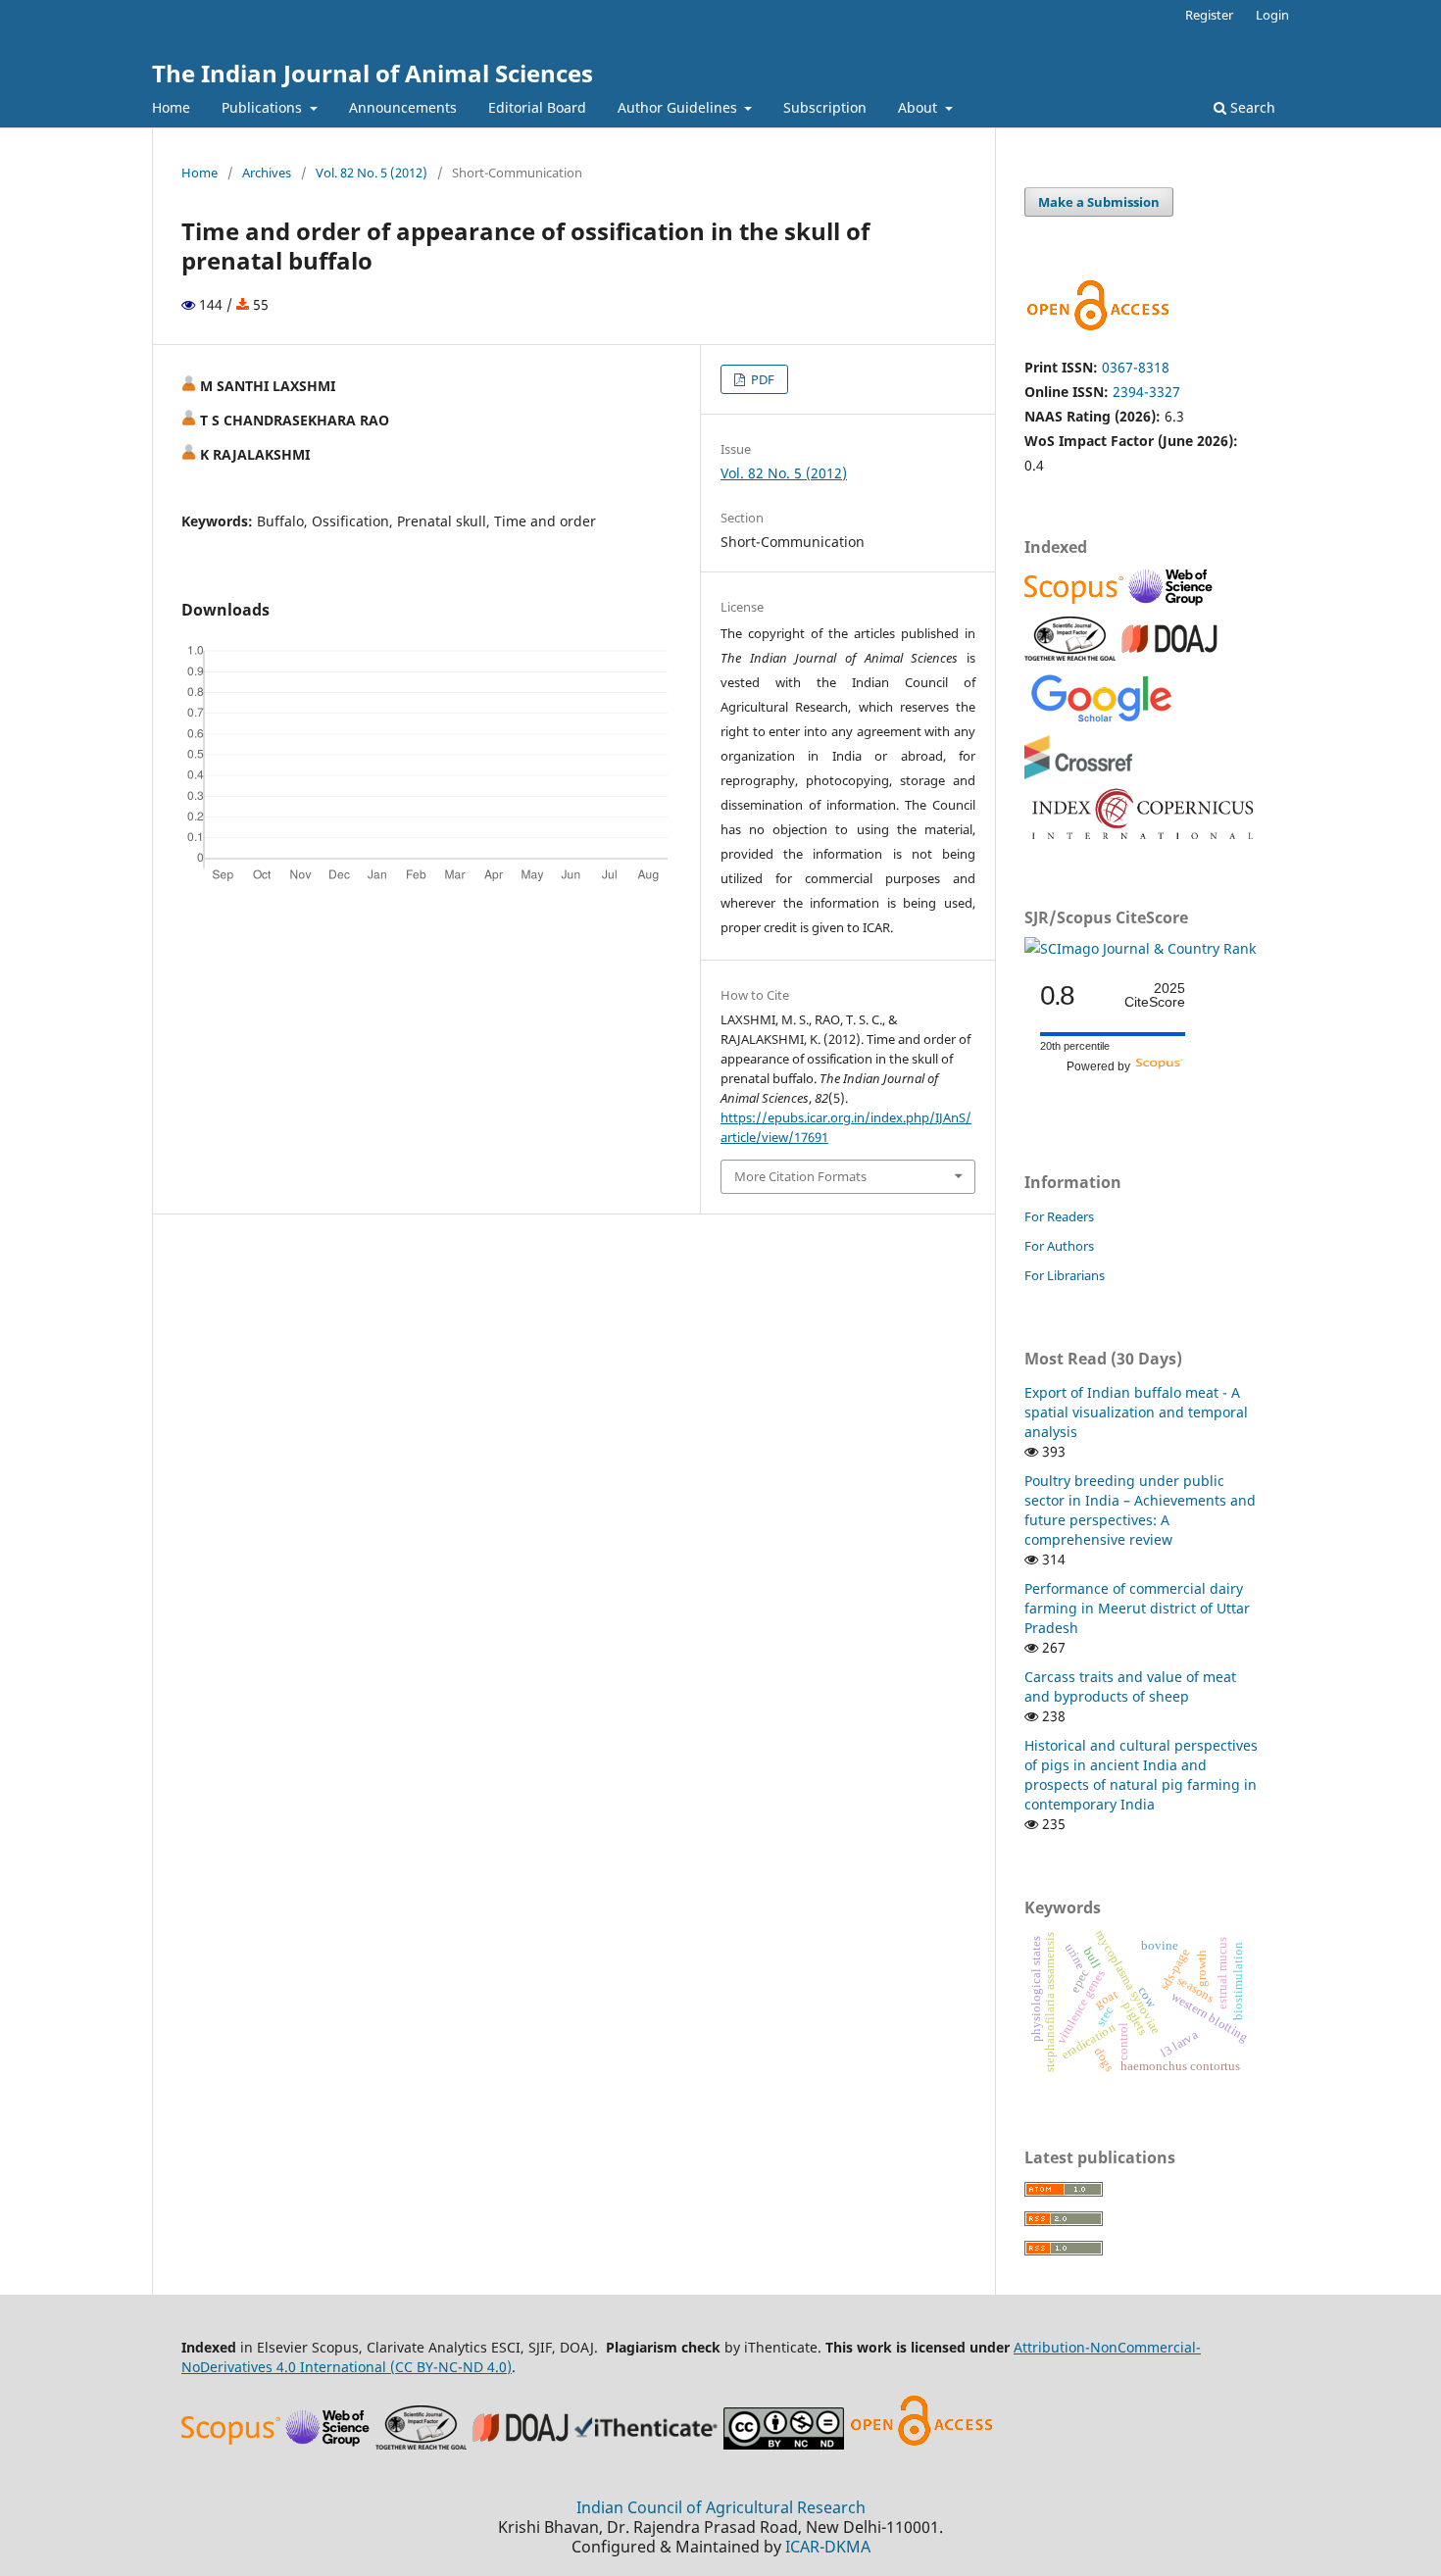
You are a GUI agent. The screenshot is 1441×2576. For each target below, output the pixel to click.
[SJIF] (1070, 655)
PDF (761, 379)
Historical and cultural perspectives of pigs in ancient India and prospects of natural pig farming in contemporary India (1141, 1775)
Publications (264, 107)
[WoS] (1173, 603)
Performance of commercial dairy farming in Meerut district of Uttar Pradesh (1137, 1608)
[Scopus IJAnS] (1076, 603)
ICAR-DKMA (828, 2547)
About (919, 107)
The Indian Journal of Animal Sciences (373, 73)
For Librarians (1065, 1275)
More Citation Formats (800, 1176)
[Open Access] (921, 2444)
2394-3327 (1146, 392)
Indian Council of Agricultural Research (721, 2507)
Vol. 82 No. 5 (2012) (372, 173)
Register (1209, 15)
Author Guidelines (679, 107)
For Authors (1059, 1246)
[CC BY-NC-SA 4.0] (784, 2444)
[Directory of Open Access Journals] (1169, 655)
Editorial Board (537, 107)
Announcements (403, 107)
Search (1251, 107)
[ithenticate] (649, 2444)
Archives (267, 173)
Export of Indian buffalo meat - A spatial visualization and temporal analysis (1136, 1412)
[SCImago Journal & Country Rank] (1140, 948)
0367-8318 (1136, 367)
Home (171, 107)
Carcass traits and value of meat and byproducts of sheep (1130, 1686)
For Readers (1059, 1216)
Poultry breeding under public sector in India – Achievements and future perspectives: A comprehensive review (1140, 1510)
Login (1272, 15)
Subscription (825, 107)
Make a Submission (1099, 202)
